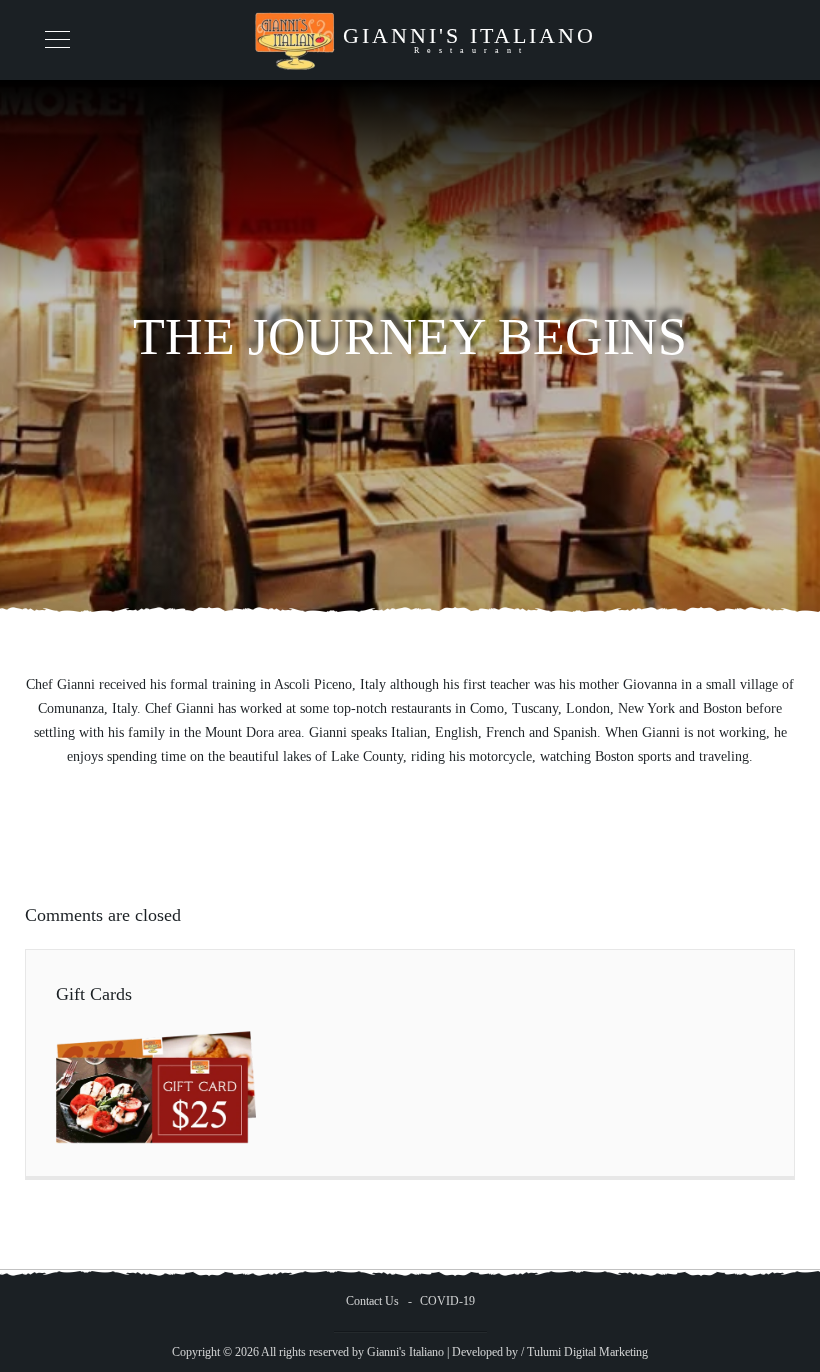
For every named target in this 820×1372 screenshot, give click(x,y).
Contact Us (372, 1301)
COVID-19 (447, 1301)
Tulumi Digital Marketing (587, 1352)
